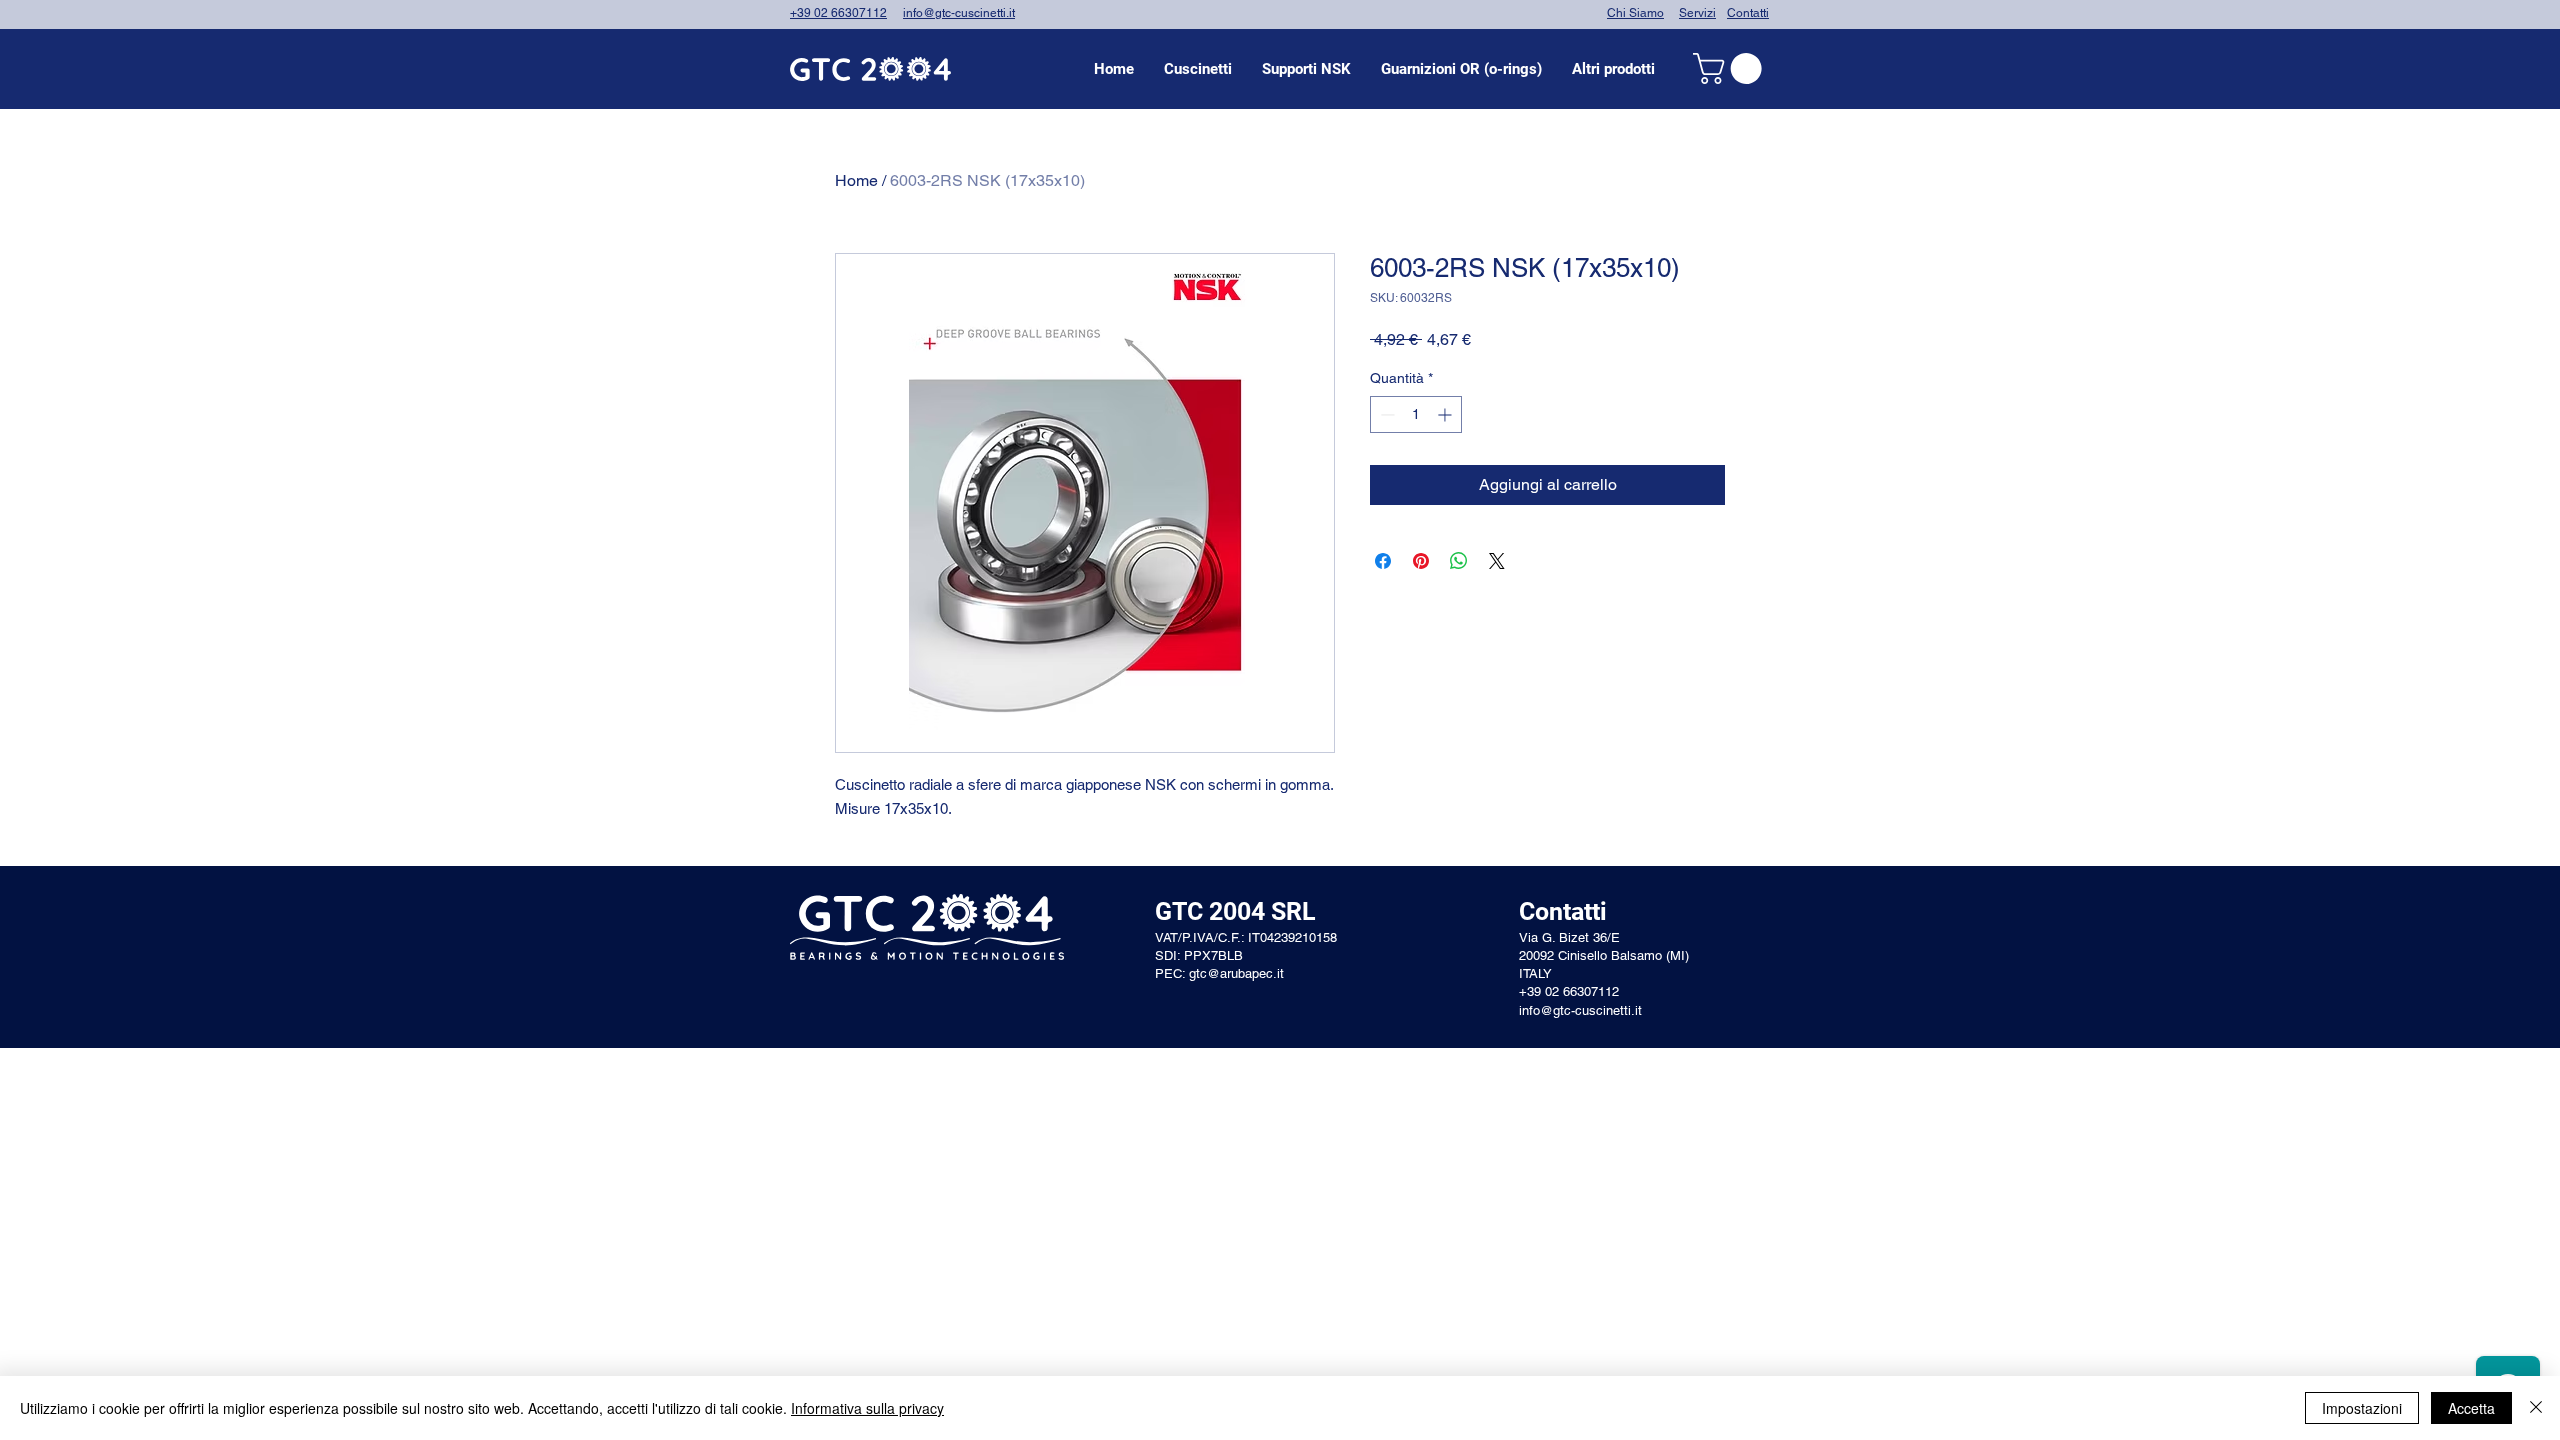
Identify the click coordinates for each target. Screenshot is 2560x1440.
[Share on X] (1497, 561)
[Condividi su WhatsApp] (1459, 561)
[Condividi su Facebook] (1383, 561)
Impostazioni (2362, 1408)
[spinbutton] (1416, 414)
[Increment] (1446, 414)
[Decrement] (1385, 414)
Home (856, 180)
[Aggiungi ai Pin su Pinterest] (1421, 561)
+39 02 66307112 (838, 13)
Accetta (2471, 1408)
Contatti (1748, 13)
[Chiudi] (2536, 1408)
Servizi (1697, 13)
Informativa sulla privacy (867, 1408)
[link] (1731, 68)
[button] (1198, 69)
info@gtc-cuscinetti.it (959, 13)
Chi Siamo (1635, 13)
